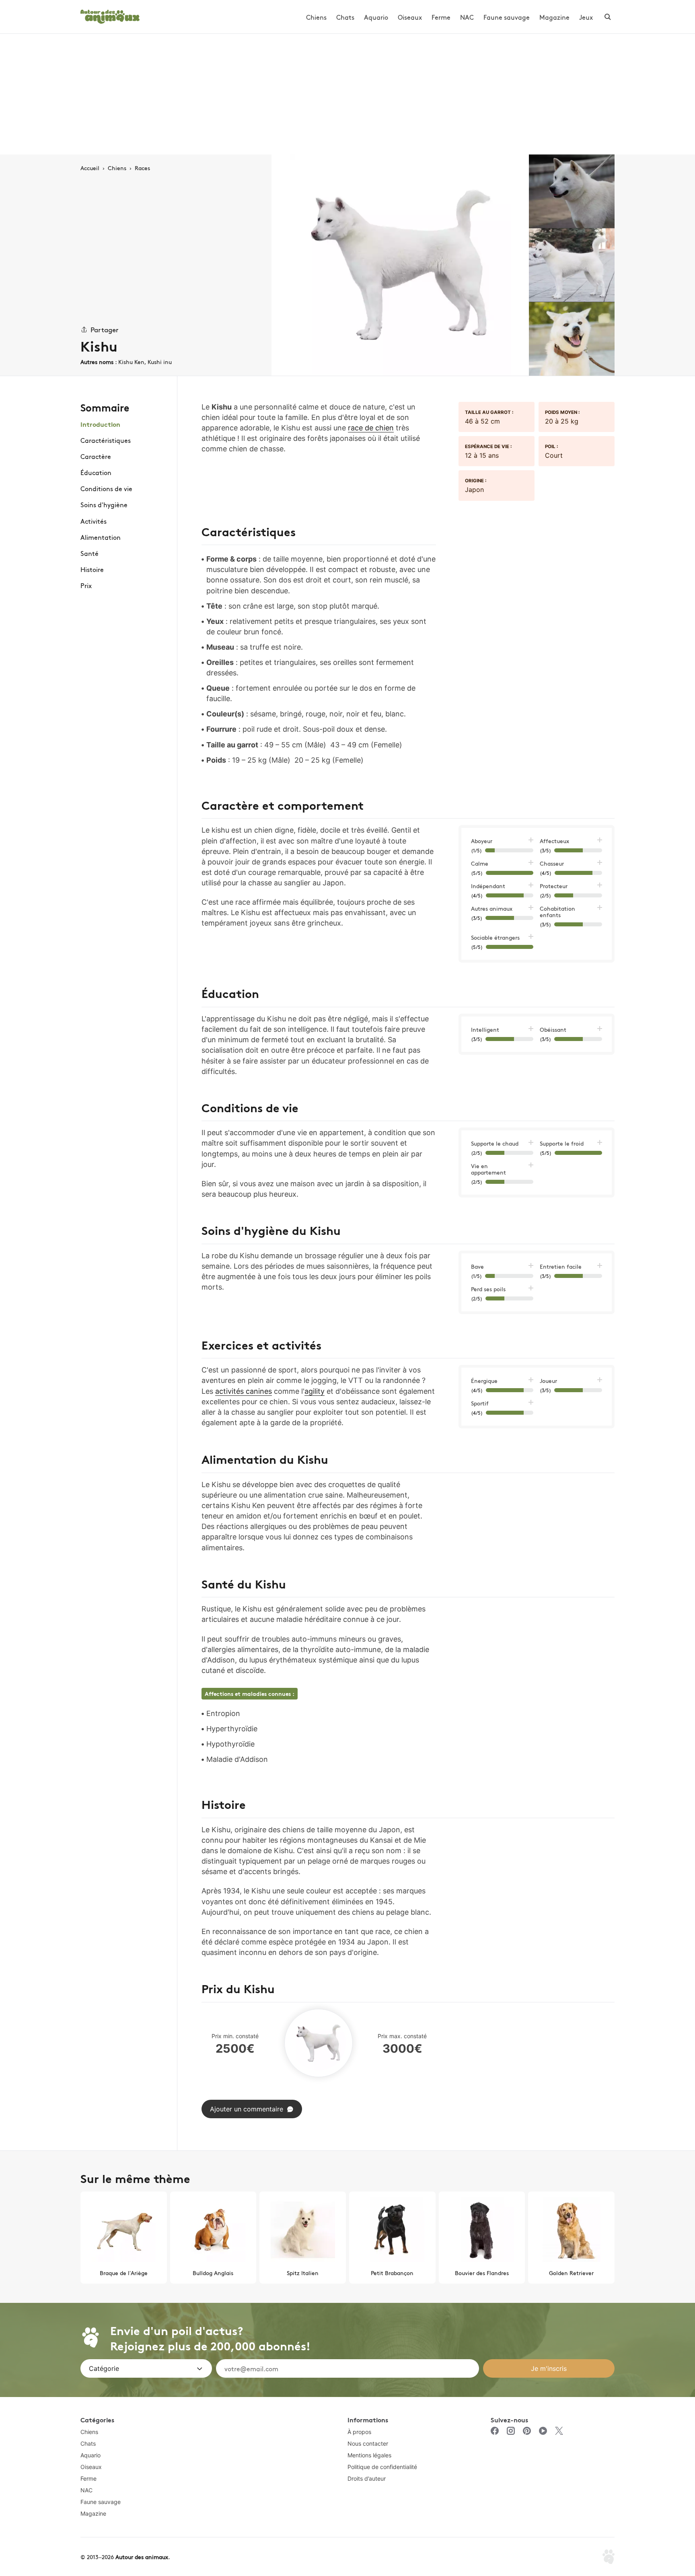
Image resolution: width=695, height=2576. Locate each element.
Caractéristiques (106, 440)
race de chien (371, 428)
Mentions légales (369, 2455)
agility (315, 1391)
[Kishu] (400, 265)
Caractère (96, 456)
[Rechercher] (608, 17)
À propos (359, 2432)
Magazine (554, 17)
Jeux (586, 17)
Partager (105, 329)
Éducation (96, 472)
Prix (86, 585)
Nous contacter (368, 2443)
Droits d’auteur (367, 2478)
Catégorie (104, 2368)
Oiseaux (410, 17)
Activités (94, 521)
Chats (345, 17)
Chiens (316, 17)
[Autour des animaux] (110, 15)
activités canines (244, 1391)
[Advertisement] (347, 94)
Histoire (92, 569)
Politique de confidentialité (382, 2467)
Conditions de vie (106, 488)
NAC (467, 17)
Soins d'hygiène (104, 504)
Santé (89, 553)
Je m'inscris (549, 2368)
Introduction (100, 424)
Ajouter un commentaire (247, 2109)
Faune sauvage (507, 17)
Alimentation (101, 537)
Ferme (441, 17)
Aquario (376, 17)
